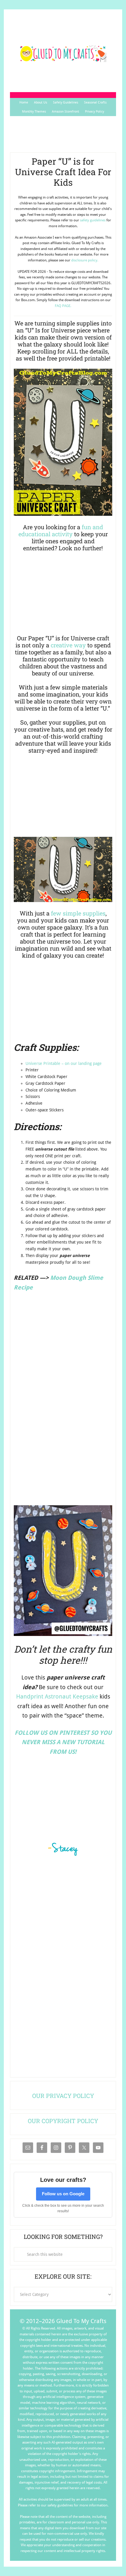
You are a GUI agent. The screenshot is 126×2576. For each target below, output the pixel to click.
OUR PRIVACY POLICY (63, 2096)
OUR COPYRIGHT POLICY (63, 2121)
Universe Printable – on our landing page (64, 1063)
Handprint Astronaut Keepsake (57, 1696)
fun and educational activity (61, 530)
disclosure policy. (85, 260)
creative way (68, 645)
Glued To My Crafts (63, 54)
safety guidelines (93, 220)
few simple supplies (78, 913)
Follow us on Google (63, 2194)
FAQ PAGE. (63, 306)
